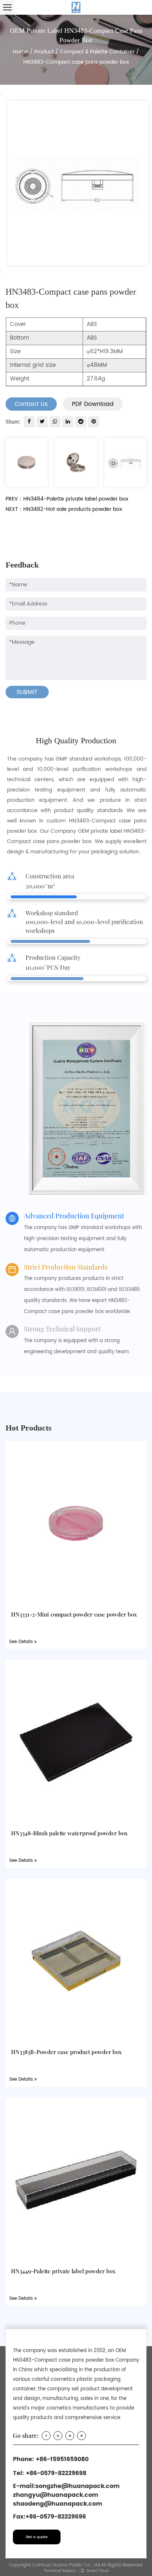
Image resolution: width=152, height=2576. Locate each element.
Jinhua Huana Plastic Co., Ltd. (68, 2565)
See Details (22, 1642)
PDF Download (93, 404)
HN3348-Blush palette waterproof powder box (69, 1833)
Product (44, 52)
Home (21, 52)
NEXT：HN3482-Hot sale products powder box (64, 509)
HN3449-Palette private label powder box (63, 2271)
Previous (1, 95)
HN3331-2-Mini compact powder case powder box (74, 1614)
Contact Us (31, 404)
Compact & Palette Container (97, 52)
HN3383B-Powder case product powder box (66, 2052)
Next (1, 271)
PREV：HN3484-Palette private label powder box (67, 499)
